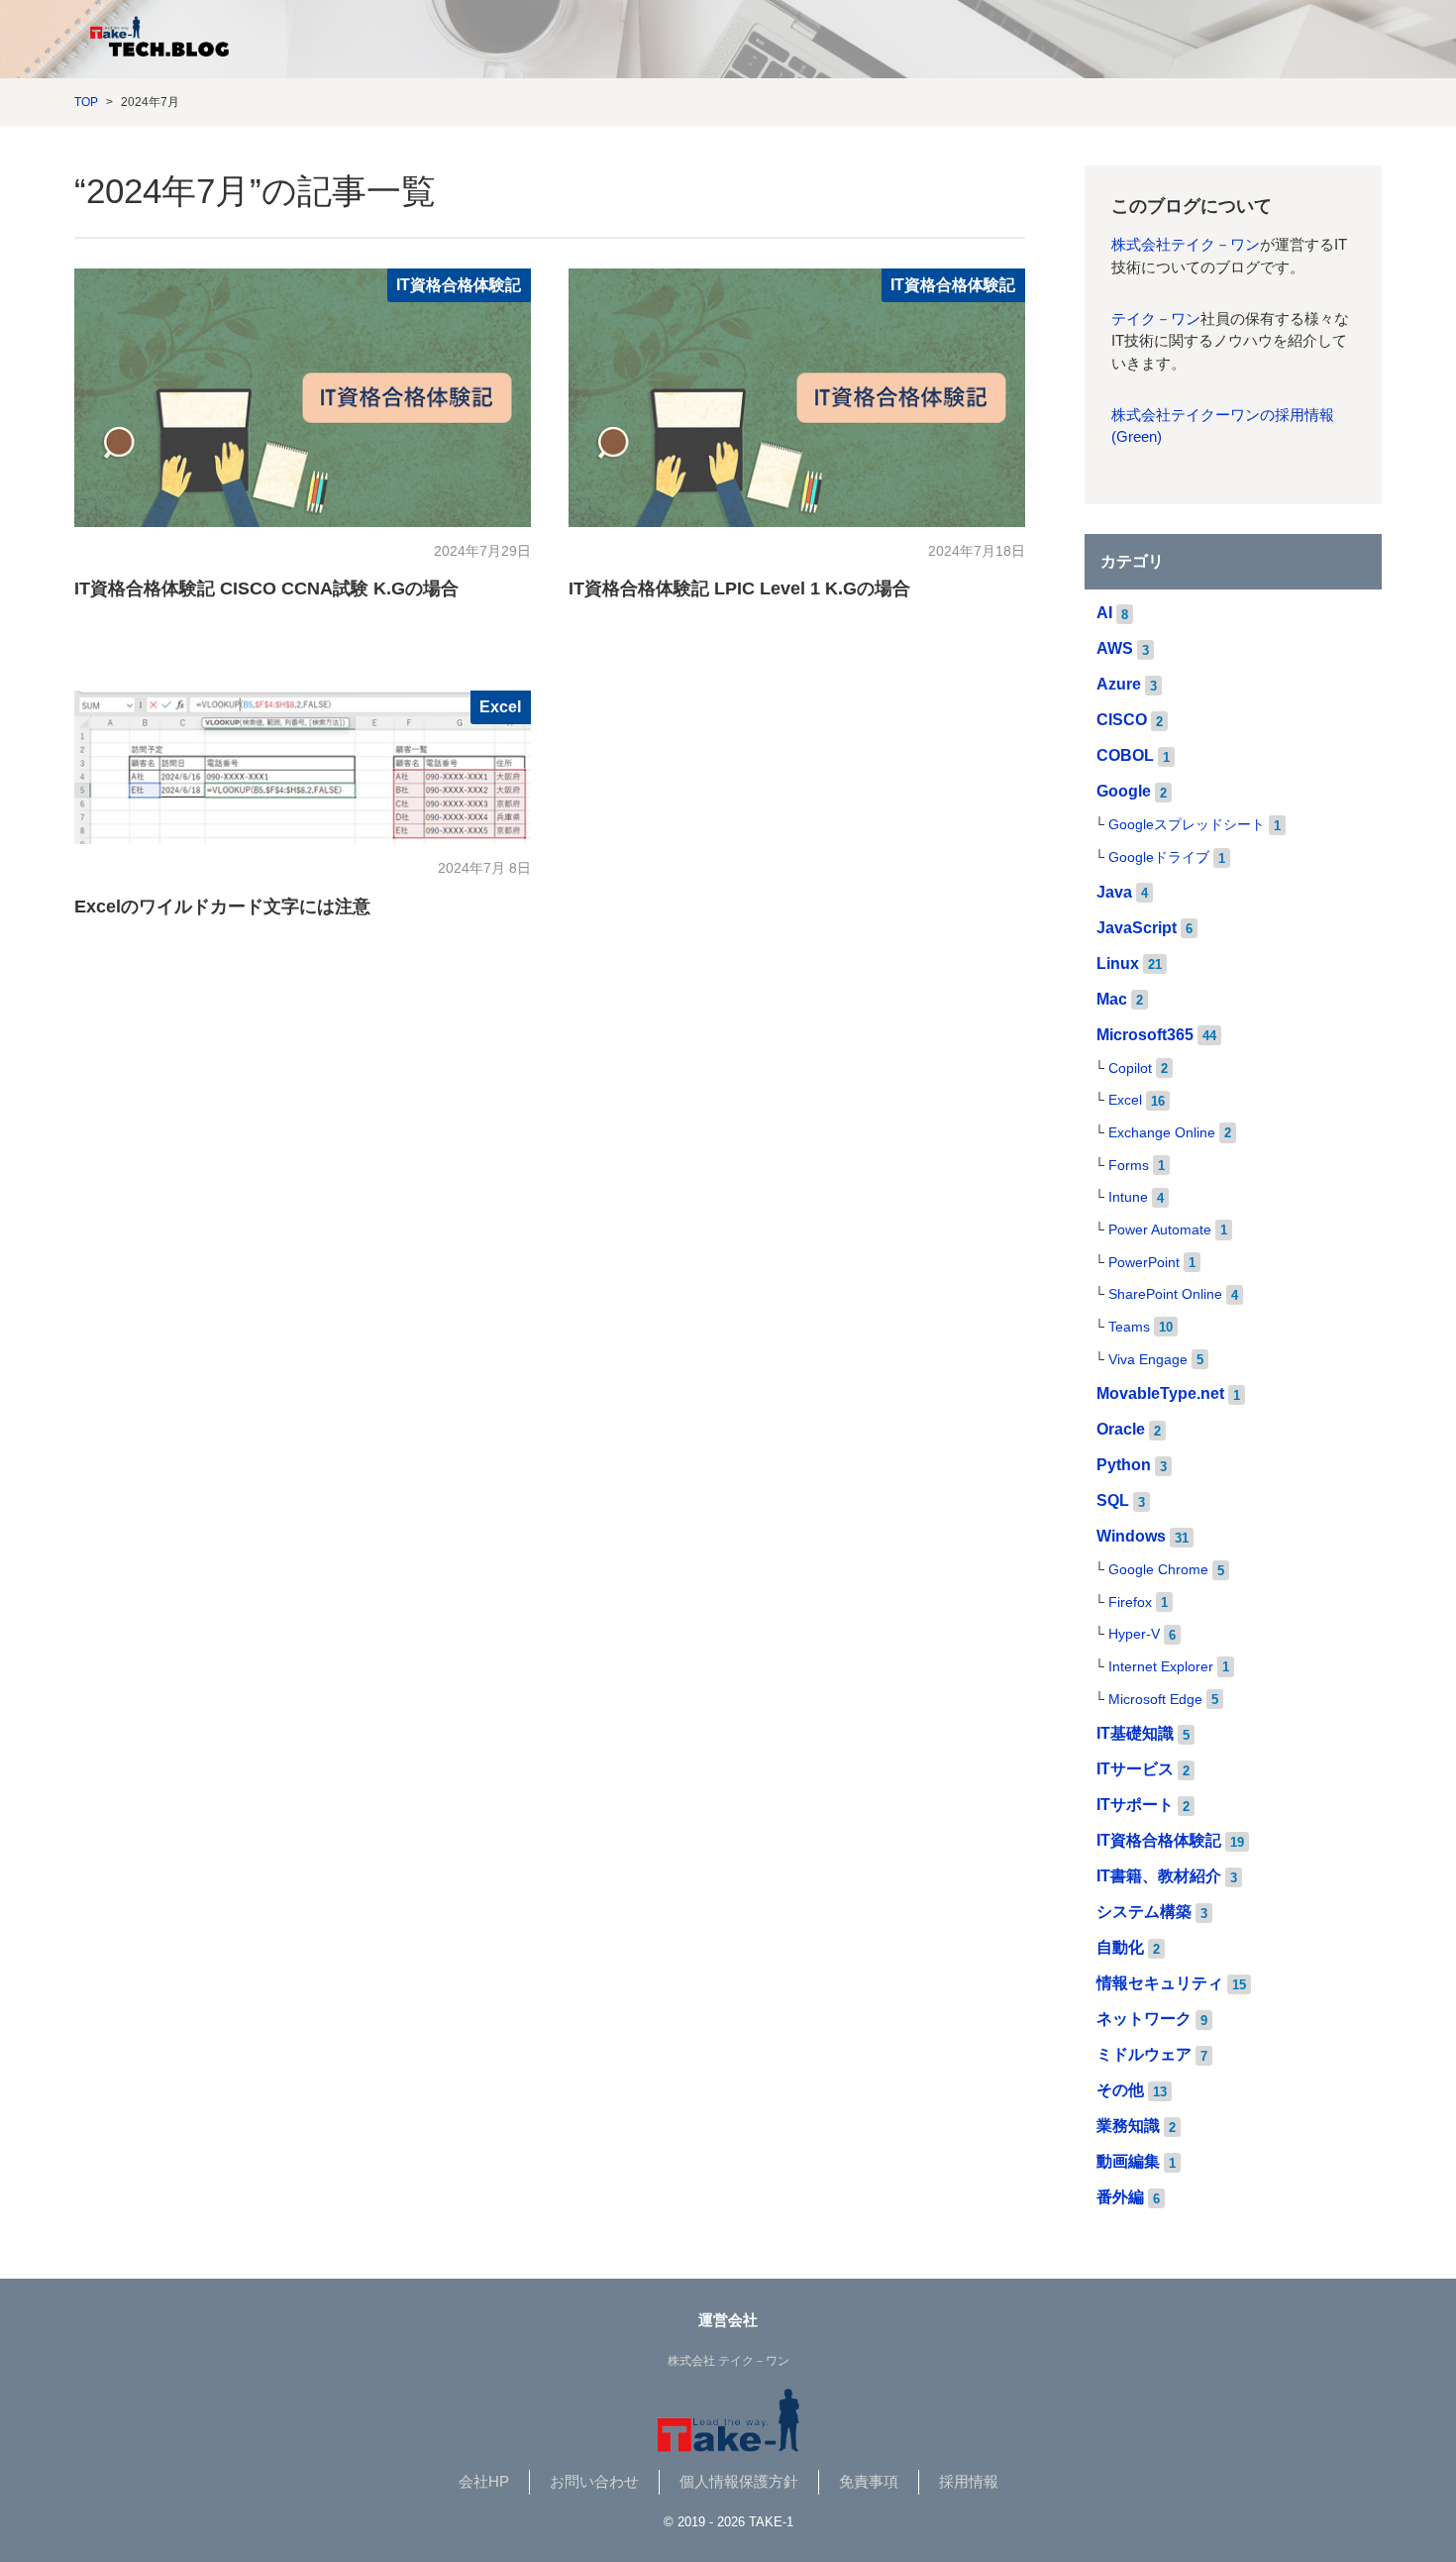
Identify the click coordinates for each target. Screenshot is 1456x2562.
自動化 (1120, 1947)
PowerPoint (1144, 1263)
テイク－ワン (1156, 319)
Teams (1129, 1327)
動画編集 (1128, 2161)
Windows (1131, 1536)
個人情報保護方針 (739, 2482)
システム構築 (1144, 1912)
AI (1104, 613)
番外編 (1120, 2197)
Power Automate (1160, 1230)
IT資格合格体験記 (459, 285)
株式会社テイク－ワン (1186, 245)
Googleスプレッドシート (1187, 825)
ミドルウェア (1144, 2054)
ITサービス (1135, 1769)
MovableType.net (1160, 1393)
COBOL (1125, 755)
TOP (86, 102)
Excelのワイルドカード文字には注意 (222, 907)
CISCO (1122, 720)
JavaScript (1137, 928)
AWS (1115, 648)
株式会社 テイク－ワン (728, 2361)
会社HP (484, 2482)
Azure (1119, 684)
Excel (500, 707)
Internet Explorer (1161, 1667)
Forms (1129, 1166)
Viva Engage (1148, 1360)
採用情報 (969, 2482)
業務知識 (1128, 2126)
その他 (1120, 2090)
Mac (1112, 999)
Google (1124, 791)
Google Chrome (1158, 1570)
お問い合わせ (594, 2482)
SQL (1113, 1500)
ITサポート (1135, 1805)
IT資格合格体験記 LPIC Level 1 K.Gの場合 (739, 588)
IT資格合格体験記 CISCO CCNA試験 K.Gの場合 (266, 588)
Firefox (1130, 1602)
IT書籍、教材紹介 (1159, 1876)
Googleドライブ (1159, 857)
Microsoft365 (1145, 1035)
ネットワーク (1144, 2019)
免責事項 (869, 2482)
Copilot (1130, 1068)
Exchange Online (1162, 1133)
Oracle (1121, 1429)
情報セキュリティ (1160, 1983)
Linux (1118, 963)
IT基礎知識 (1135, 1733)
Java (1114, 892)
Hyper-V (1134, 1634)
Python (1124, 1465)
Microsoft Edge (1155, 1700)
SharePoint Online (1165, 1294)
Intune (1128, 1197)
